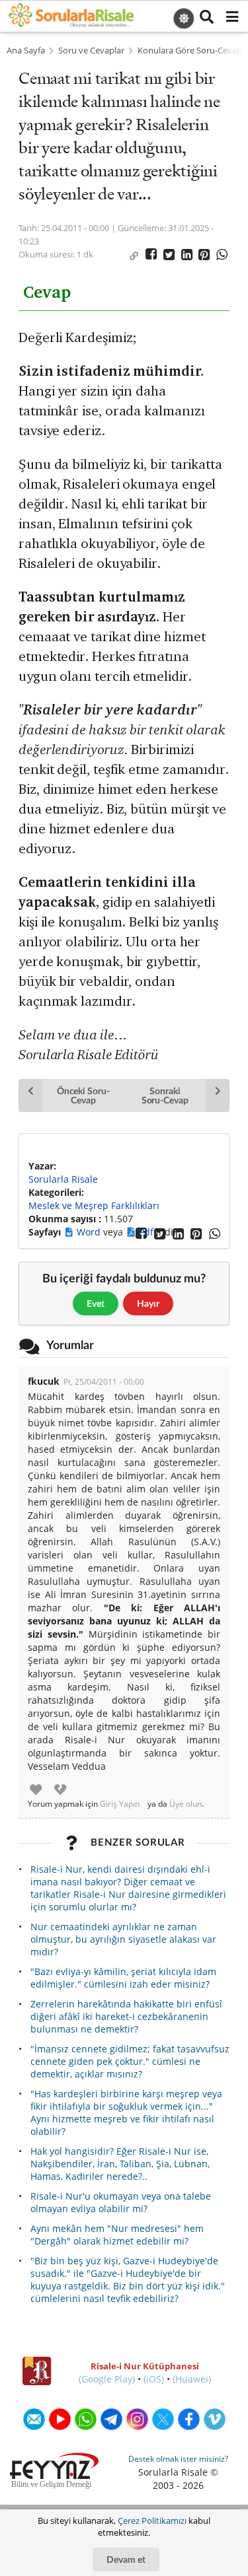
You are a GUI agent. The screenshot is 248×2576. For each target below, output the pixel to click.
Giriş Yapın (120, 1804)
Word (90, 1232)
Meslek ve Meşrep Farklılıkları (94, 1205)
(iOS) (154, 2379)
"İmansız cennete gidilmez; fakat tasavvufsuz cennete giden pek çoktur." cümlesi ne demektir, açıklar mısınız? (130, 2061)
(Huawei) (192, 2379)
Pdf (147, 1232)
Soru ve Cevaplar (91, 51)
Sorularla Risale (63, 1179)
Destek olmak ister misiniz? (178, 2459)
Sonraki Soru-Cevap (165, 1095)
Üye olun (186, 1804)
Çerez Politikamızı (152, 2521)
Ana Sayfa (26, 51)
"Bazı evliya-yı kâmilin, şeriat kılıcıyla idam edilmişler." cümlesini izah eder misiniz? (123, 1978)
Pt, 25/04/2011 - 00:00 (104, 1382)
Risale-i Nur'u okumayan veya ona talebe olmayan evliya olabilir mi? (121, 2202)
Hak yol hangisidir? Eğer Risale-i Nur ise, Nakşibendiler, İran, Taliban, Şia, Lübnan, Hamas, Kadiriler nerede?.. (120, 2164)
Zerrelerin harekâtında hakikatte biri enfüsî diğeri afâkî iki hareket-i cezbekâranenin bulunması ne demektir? (126, 2016)
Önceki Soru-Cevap (83, 1095)
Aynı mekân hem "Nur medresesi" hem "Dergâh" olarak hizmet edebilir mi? (117, 2235)
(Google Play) (107, 2379)
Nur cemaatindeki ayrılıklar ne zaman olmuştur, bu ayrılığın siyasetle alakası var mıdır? (123, 1939)
